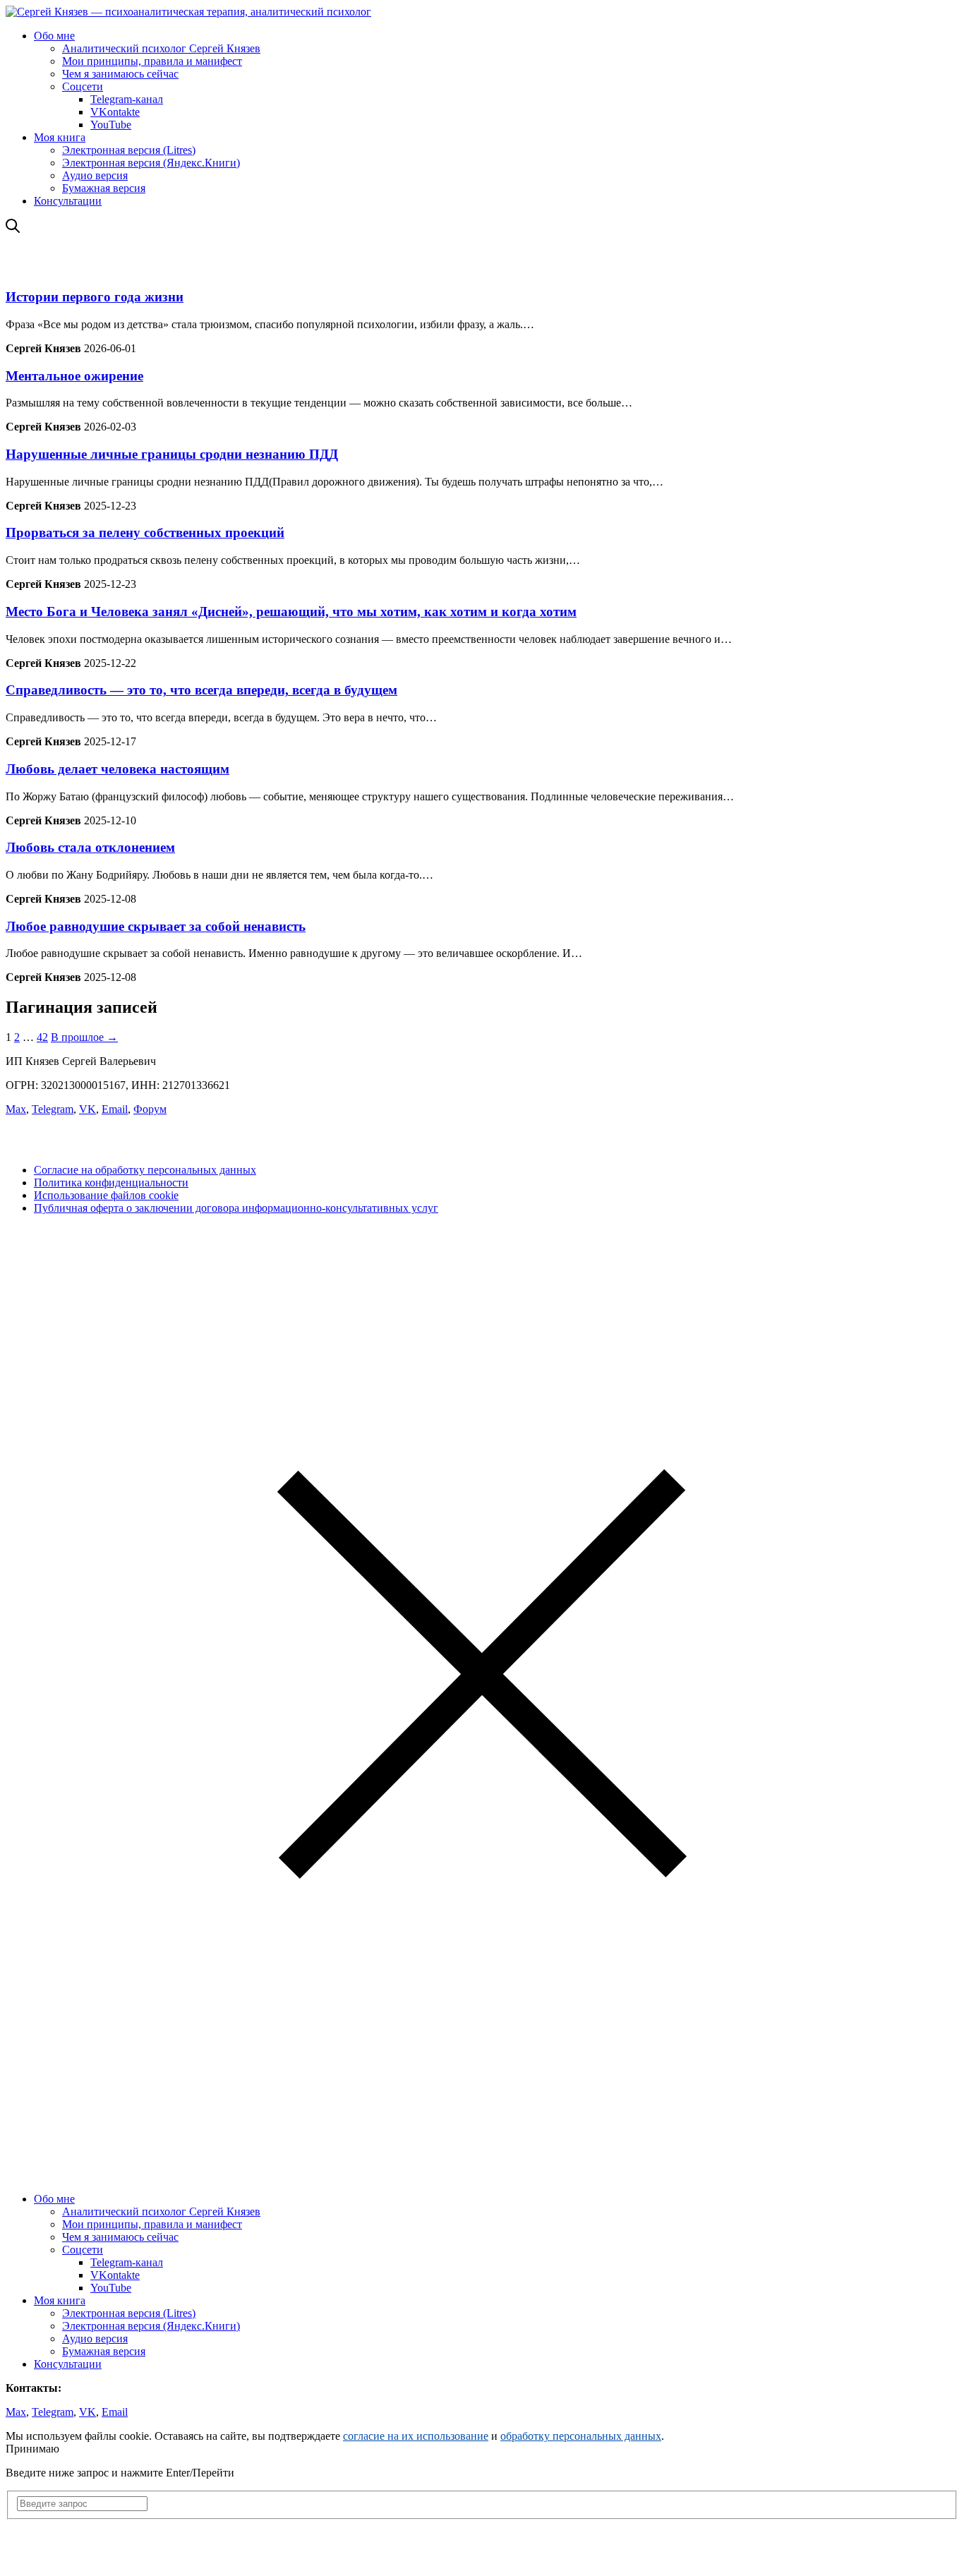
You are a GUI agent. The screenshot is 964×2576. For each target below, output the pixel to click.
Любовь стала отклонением (90, 847)
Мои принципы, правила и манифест (152, 61)
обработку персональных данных (581, 2436)
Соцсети (83, 86)
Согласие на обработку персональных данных (145, 1170)
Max (16, 1109)
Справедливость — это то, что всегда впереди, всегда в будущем (201, 690)
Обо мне (54, 36)
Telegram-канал (127, 99)
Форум (150, 1109)
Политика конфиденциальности (111, 1182)
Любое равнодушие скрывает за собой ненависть (156, 926)
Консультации (68, 201)
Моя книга (60, 137)
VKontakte (115, 112)
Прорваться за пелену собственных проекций (145, 532)
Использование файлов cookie (106, 1195)
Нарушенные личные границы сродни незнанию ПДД (172, 454)
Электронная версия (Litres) (129, 150)
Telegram (53, 1109)
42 (42, 1037)
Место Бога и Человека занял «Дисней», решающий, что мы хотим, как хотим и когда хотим (291, 612)
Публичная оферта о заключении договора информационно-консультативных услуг (236, 1208)
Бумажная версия (104, 188)
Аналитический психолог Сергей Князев (161, 48)
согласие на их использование (416, 2436)
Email (115, 1109)
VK (88, 1109)
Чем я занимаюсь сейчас (120, 74)
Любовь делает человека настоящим (118, 769)
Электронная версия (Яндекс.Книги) (151, 163)
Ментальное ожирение (74, 376)
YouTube (111, 125)
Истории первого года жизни (95, 297)
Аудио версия (95, 175)
